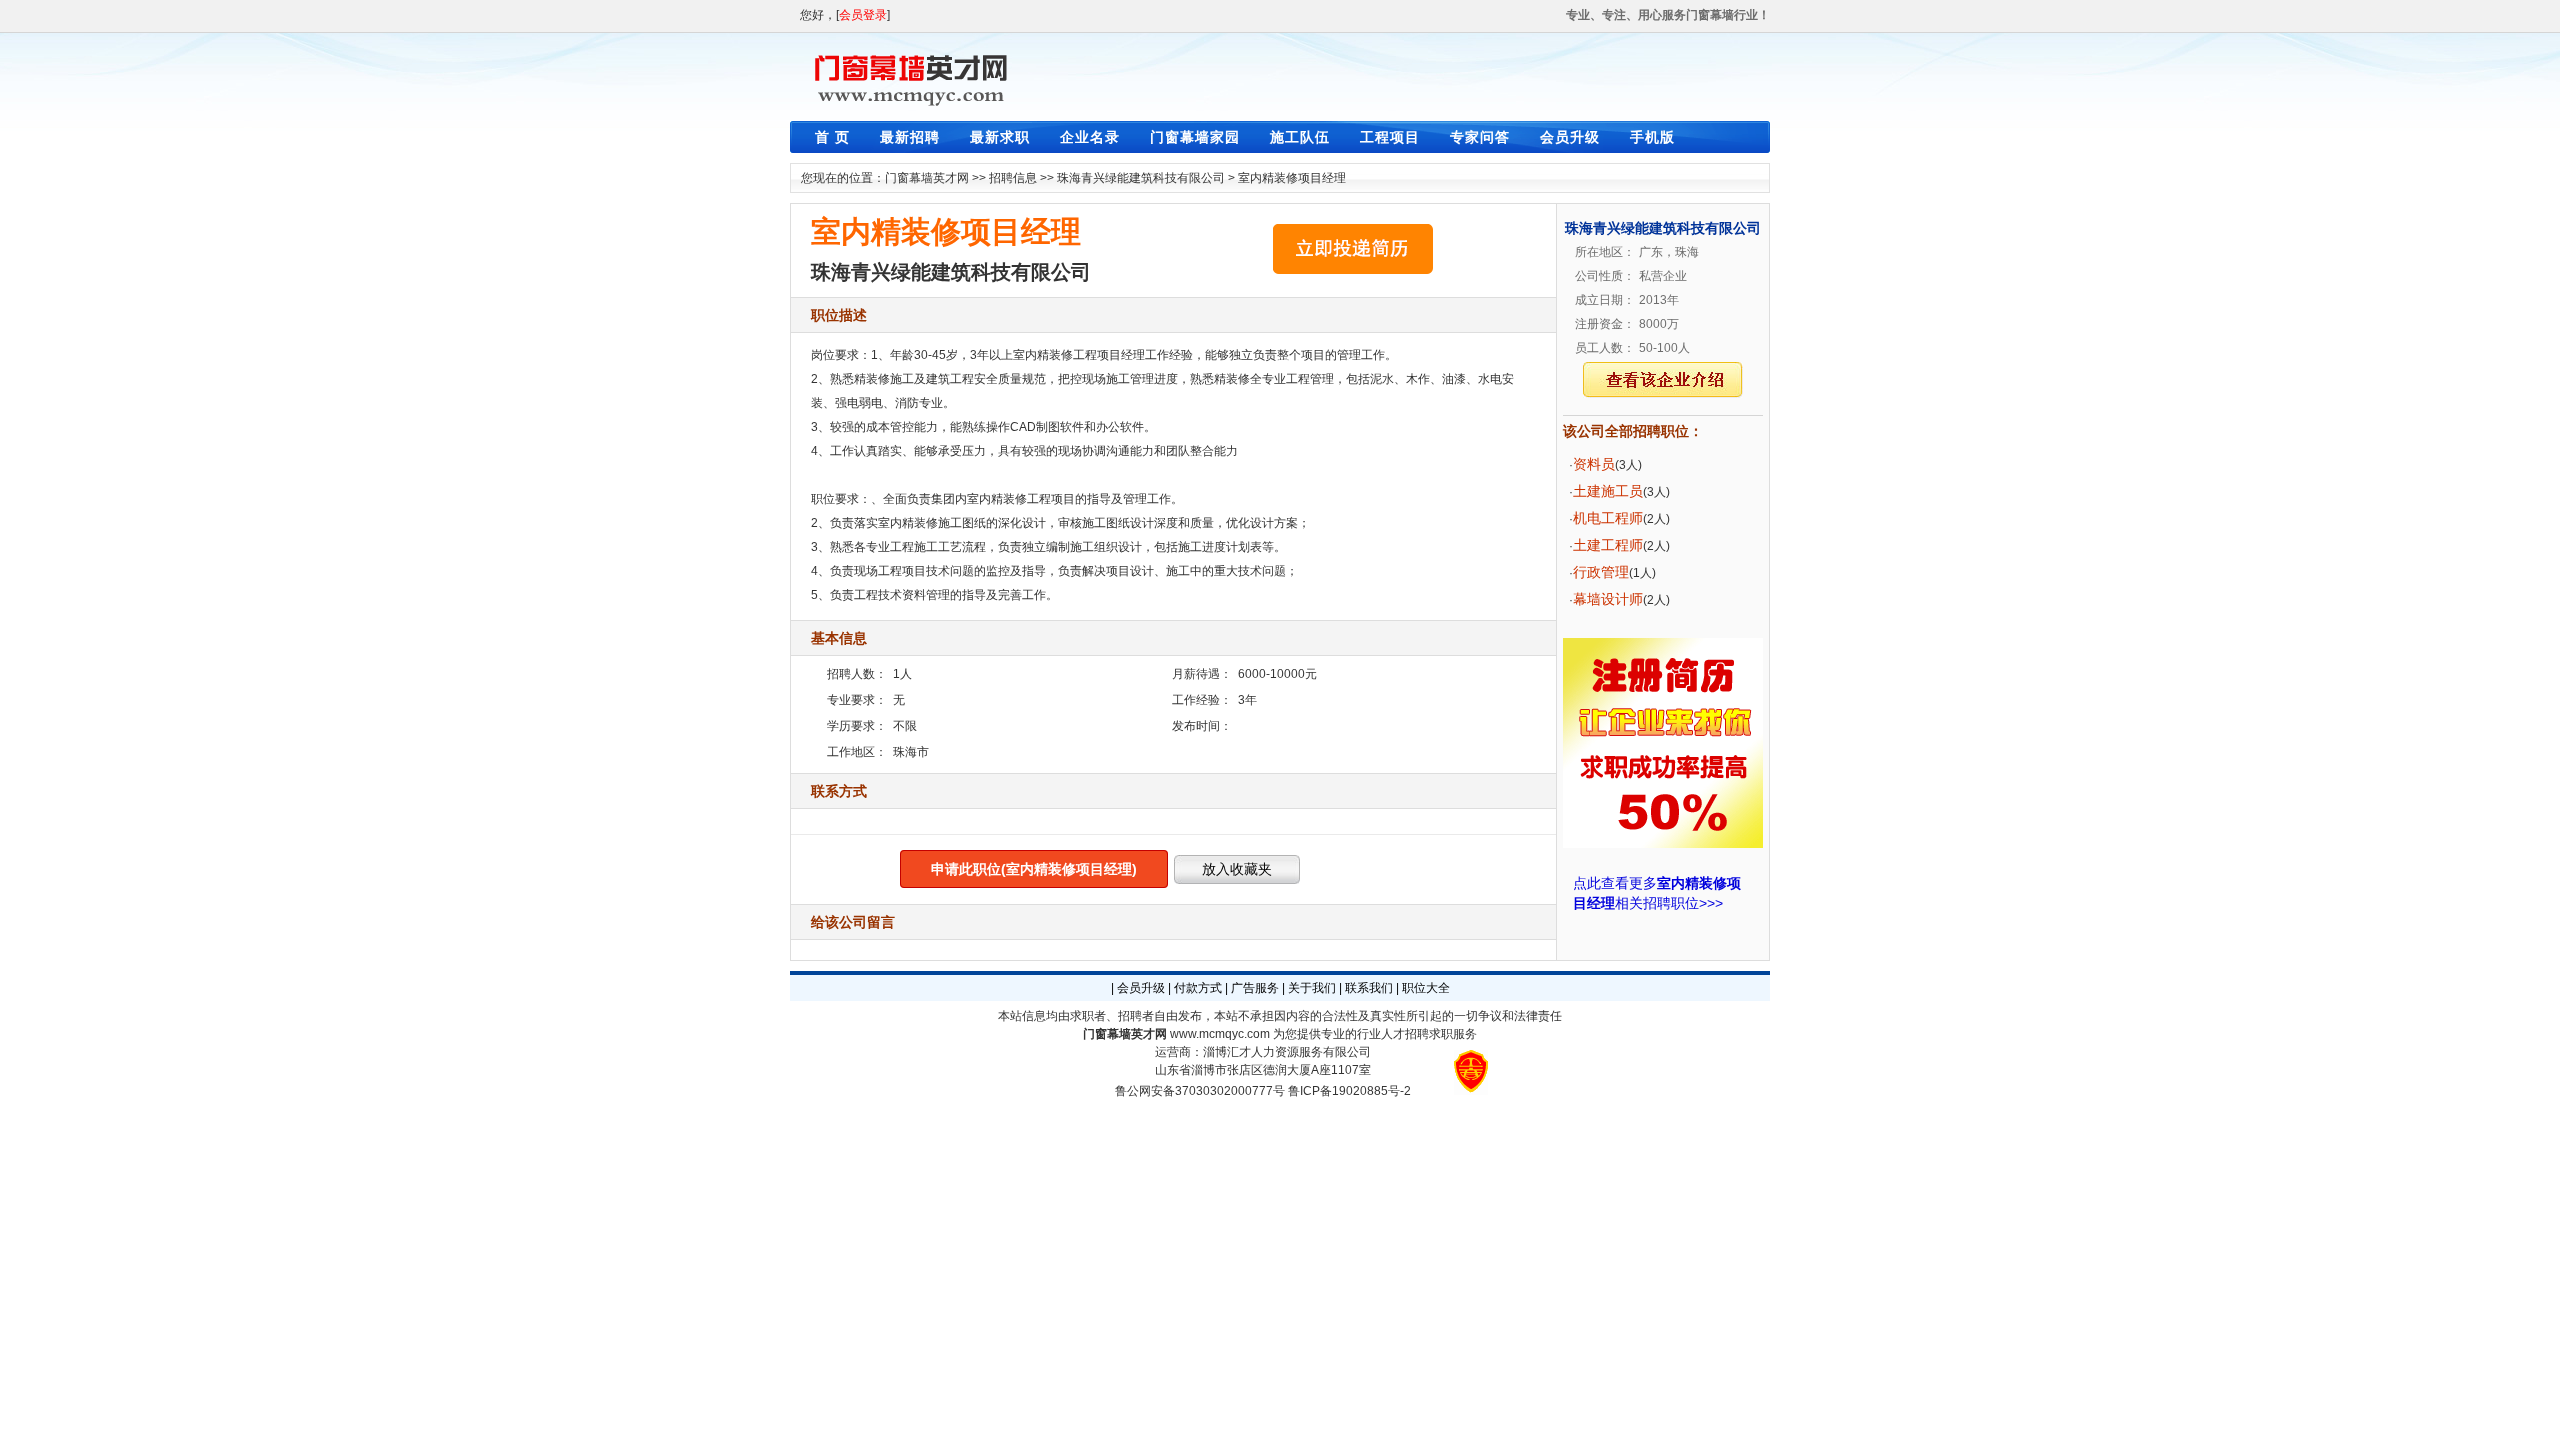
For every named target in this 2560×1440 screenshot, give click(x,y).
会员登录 (863, 15)
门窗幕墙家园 (1195, 137)
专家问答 (1480, 137)
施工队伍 (1300, 137)
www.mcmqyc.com (1220, 1034)
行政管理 (1601, 572)
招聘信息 (1013, 178)
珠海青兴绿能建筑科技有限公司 (1141, 178)
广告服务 (1255, 988)
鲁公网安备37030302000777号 (1200, 1091)
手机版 (1652, 137)
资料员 (1594, 464)
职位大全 (1426, 988)
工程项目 (1390, 137)
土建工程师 (1608, 545)
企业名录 (1090, 137)
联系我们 (1369, 988)
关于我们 (1312, 988)
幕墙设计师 (1608, 599)
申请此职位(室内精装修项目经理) (1034, 869)
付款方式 (1198, 988)
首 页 (832, 137)
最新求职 (1000, 137)
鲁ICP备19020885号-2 (1349, 1091)
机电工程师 (1608, 518)
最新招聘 (910, 137)
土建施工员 (1608, 491)
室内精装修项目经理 (1292, 178)
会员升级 (1570, 137)
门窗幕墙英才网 (927, 178)
